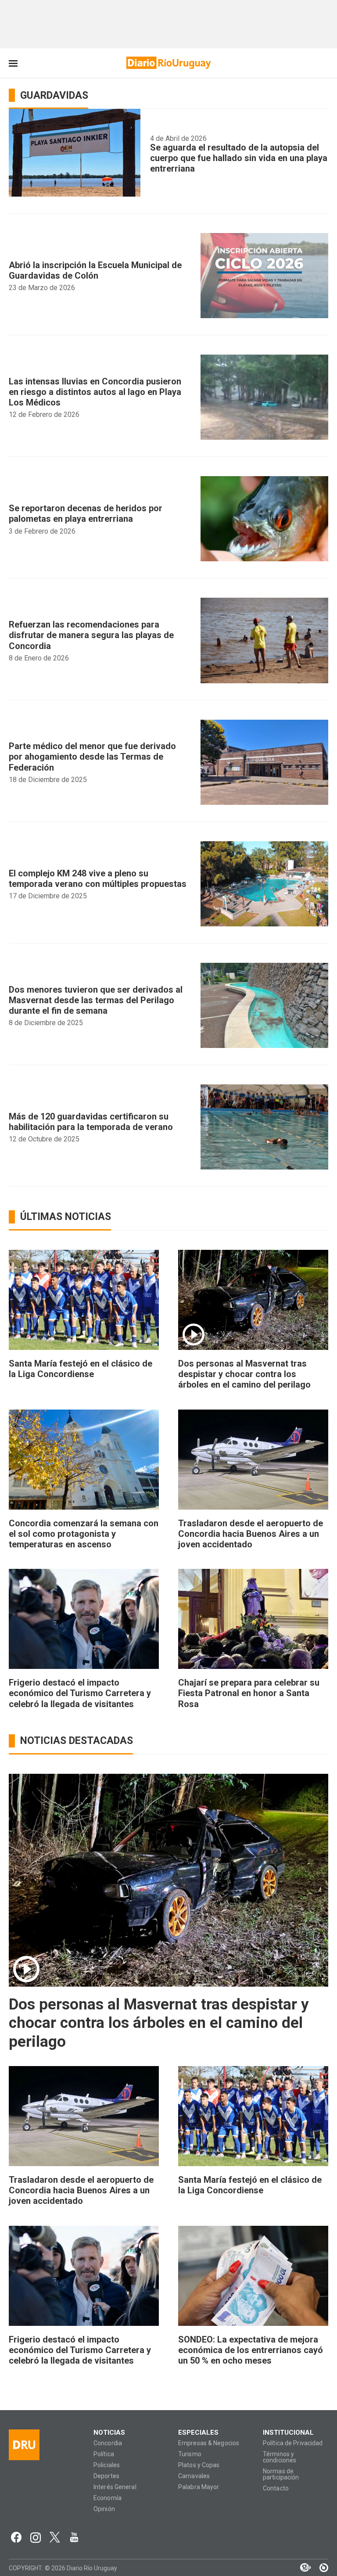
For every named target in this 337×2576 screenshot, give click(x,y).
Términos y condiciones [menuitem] (280, 2457)
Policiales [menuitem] (107, 2465)
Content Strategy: (301, 2568)
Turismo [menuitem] (190, 2454)
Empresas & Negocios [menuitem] (209, 2443)
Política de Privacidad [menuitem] (293, 2443)
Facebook (16, 2537)
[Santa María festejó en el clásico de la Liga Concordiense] (84, 1300)
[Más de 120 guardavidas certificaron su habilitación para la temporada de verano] (264, 1127)
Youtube (74, 2537)
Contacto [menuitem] (276, 2488)
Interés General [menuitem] (115, 2487)
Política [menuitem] (104, 2454)
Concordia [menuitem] (108, 2443)
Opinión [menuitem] (104, 2509)
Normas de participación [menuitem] (281, 2474)
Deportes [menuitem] (106, 2476)
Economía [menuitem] (108, 2498)
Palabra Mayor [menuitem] (199, 2487)
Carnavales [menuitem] (194, 2476)
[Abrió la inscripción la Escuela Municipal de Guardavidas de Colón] (264, 276)
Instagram (36, 2537)
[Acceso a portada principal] (169, 63)
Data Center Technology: (319, 2568)
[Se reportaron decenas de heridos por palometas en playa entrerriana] (264, 519)
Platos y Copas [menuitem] (199, 2465)
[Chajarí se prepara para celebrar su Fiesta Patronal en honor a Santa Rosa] (253, 1619)
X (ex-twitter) (55, 2537)
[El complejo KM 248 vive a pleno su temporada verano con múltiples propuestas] (264, 884)
